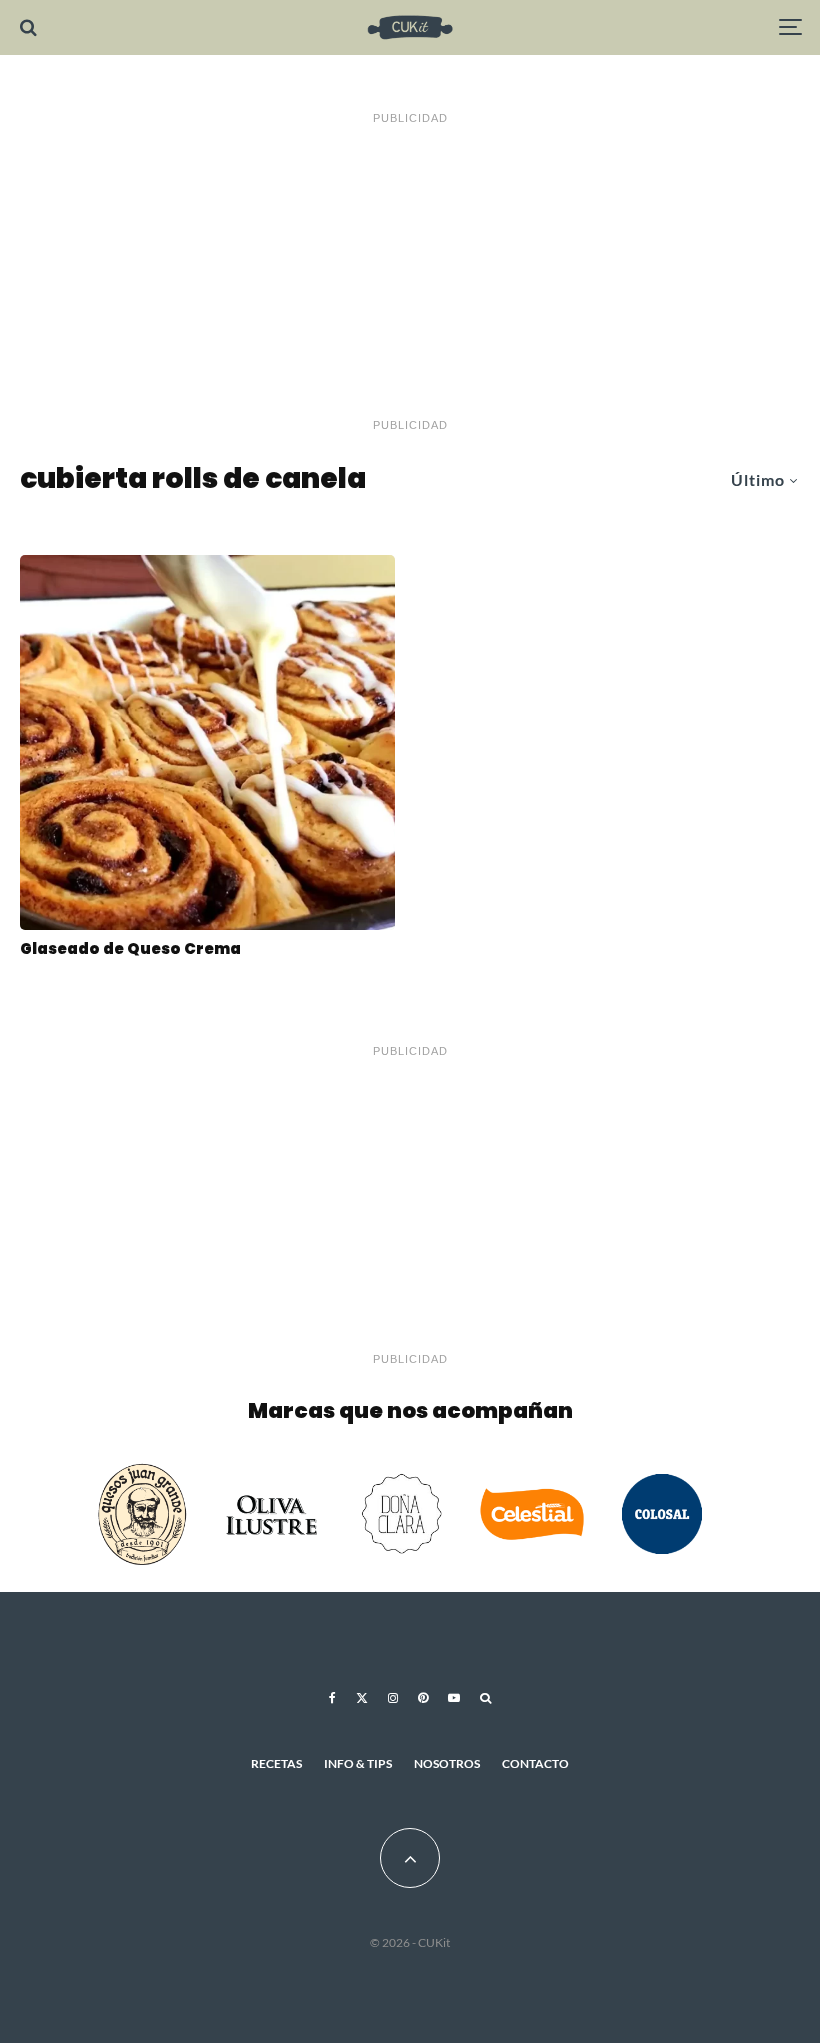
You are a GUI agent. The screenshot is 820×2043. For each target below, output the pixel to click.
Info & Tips (358, 1763)
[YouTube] (454, 1698)
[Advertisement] (410, 272)
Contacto (535, 1763)
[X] (362, 1698)
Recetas (276, 1763)
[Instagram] (393, 1698)
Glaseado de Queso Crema (130, 949)
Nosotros (447, 1763)
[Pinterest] (423, 1698)
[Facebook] (332, 1698)
